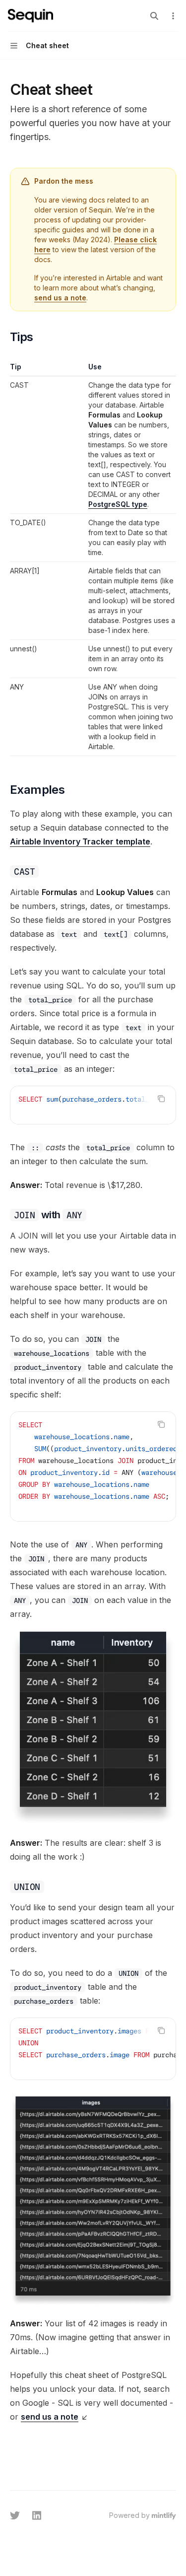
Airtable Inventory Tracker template (80, 841)
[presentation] (93, 1105)
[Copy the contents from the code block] (161, 1099)
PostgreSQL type (118, 504)
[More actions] (173, 16)
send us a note (60, 298)
